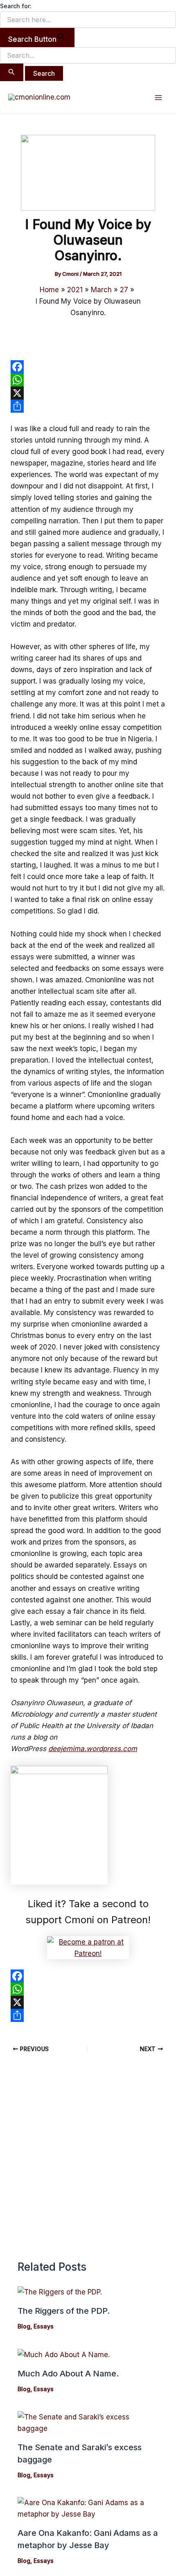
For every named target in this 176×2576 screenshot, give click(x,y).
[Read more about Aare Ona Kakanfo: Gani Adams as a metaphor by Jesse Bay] (88, 2508)
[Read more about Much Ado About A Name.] (64, 2354)
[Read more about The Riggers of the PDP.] (60, 2292)
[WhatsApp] (88, 380)
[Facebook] (88, 367)
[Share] (88, 406)
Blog (24, 2326)
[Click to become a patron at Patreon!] (88, 1947)
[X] (88, 393)
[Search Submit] (12, 72)
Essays (44, 2326)
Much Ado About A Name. (68, 2374)
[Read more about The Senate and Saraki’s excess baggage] (88, 2422)
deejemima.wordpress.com (93, 1749)
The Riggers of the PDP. (64, 2311)
